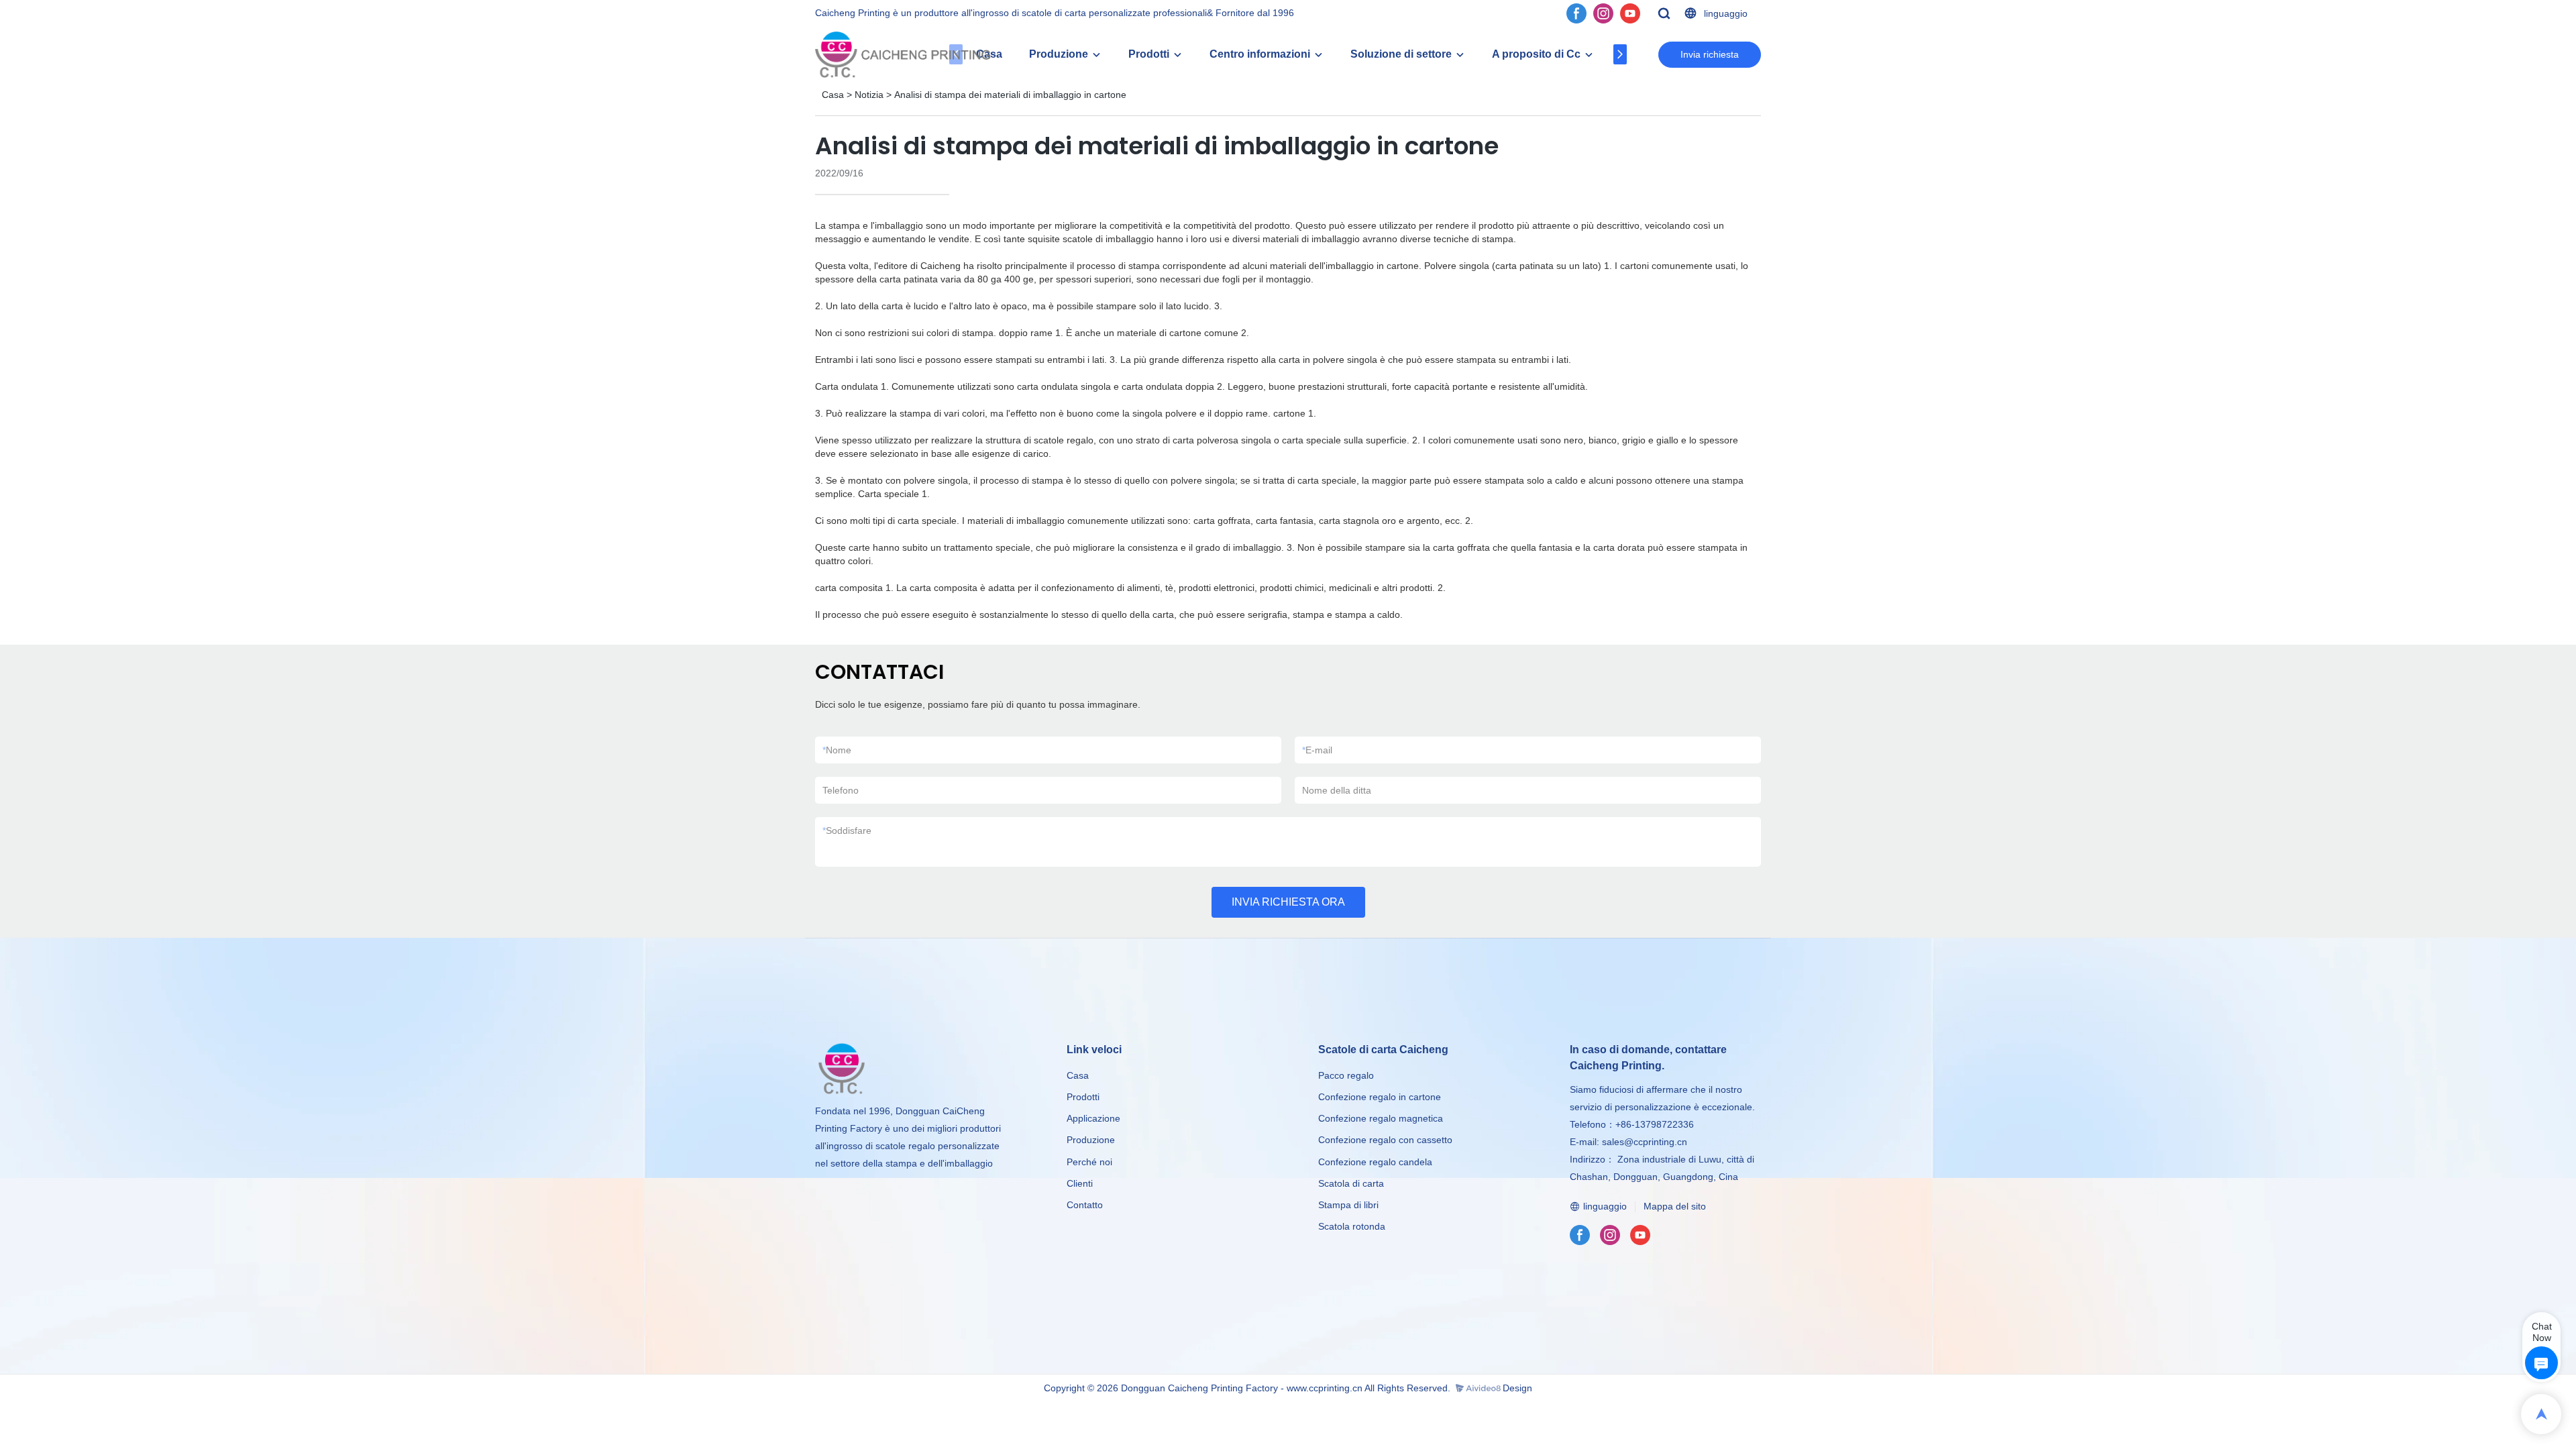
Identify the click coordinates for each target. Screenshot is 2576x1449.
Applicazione (1093, 1118)
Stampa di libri (1348, 1205)
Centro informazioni (1260, 54)
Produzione (1059, 54)
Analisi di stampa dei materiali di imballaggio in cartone (1010, 95)
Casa (833, 95)
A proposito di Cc (1536, 54)
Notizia (869, 95)
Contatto (1085, 1205)
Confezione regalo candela (1375, 1162)
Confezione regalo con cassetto (1385, 1140)
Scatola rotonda (1352, 1226)
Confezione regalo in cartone (1380, 1097)
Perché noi (1089, 1162)
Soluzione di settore (1401, 54)
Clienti (1080, 1183)
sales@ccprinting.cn (1645, 1142)
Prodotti (1149, 54)
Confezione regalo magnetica (1381, 1118)
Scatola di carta (1351, 1183)
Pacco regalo (1346, 1075)
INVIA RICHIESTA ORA (1288, 902)
